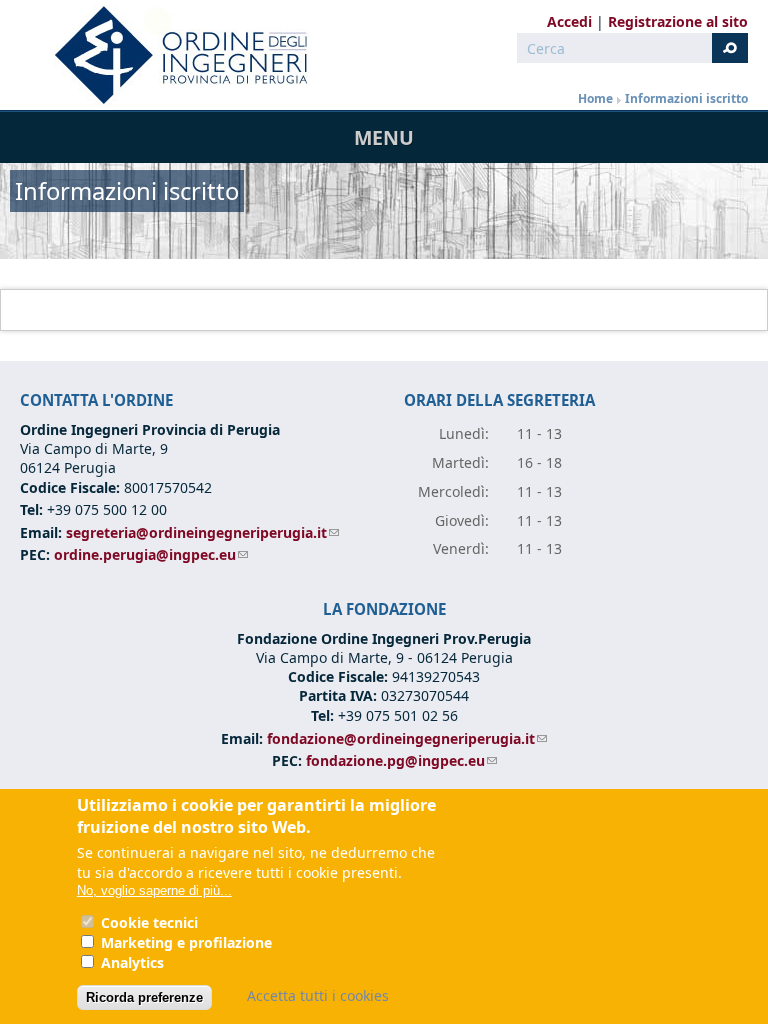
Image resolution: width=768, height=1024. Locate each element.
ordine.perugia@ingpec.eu (151, 554)
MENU (384, 137)
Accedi (569, 21)
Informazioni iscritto (686, 98)
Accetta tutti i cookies (318, 995)
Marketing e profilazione (186, 942)
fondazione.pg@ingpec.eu (401, 760)
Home (595, 98)
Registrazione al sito (678, 21)
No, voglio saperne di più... (154, 890)
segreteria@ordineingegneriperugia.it (202, 532)
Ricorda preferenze (144, 997)
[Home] (173, 55)
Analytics (132, 962)
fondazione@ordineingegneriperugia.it (407, 738)
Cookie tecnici (149, 922)
